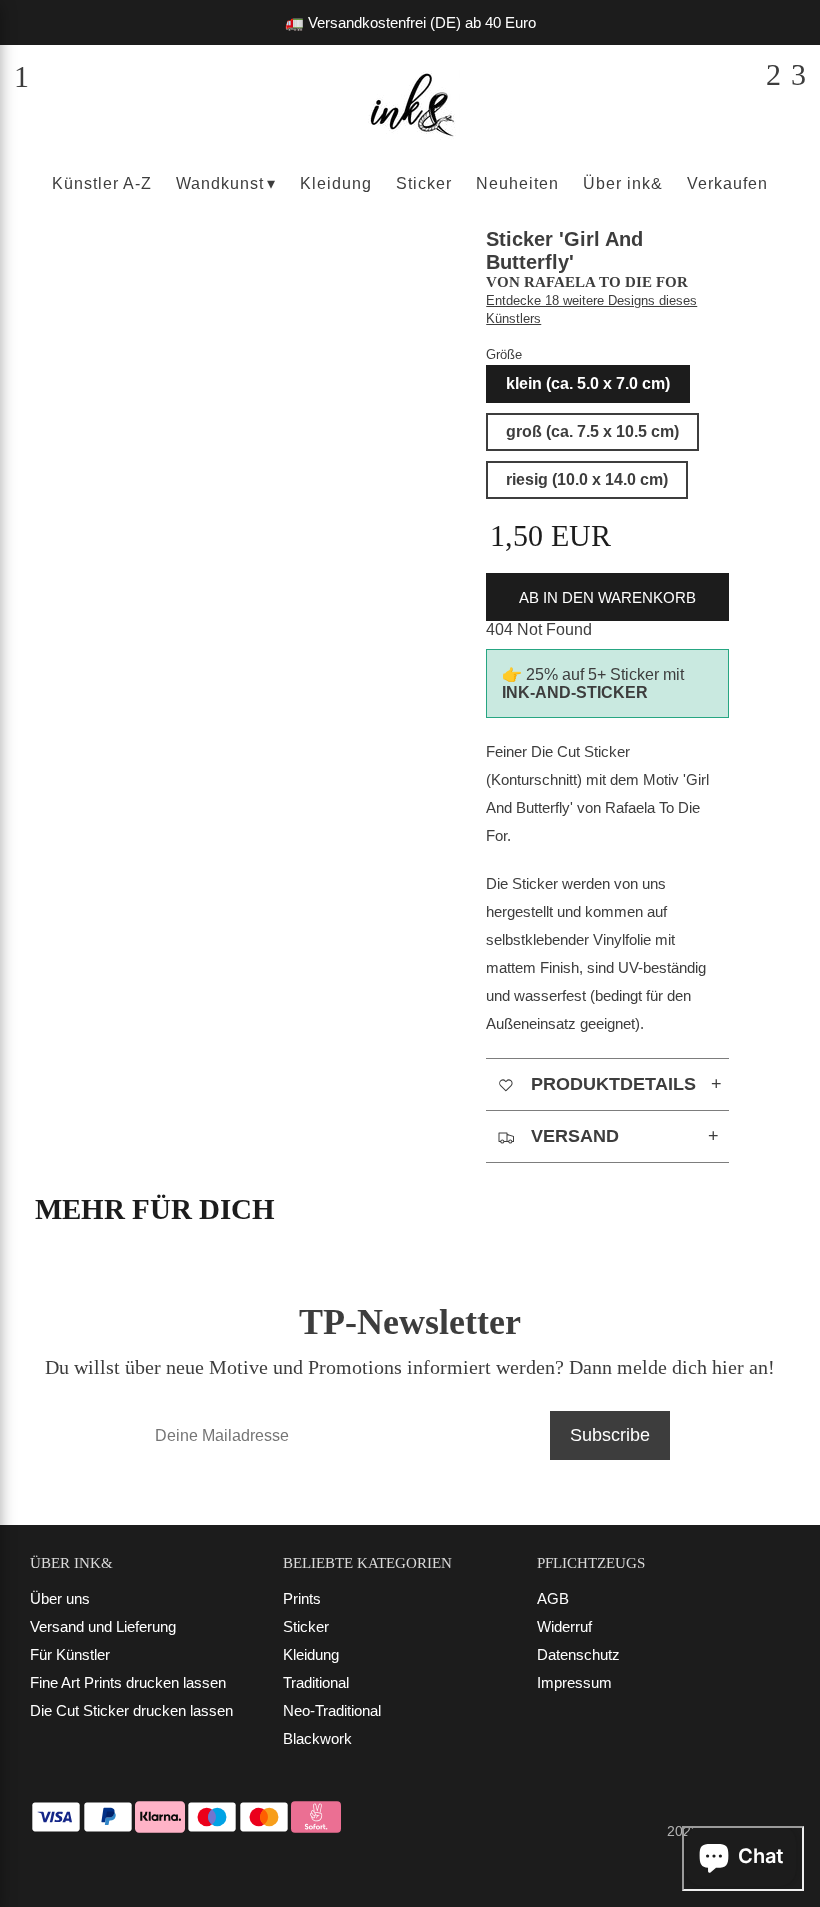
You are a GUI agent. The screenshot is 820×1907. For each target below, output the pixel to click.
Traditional (316, 1682)
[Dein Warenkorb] (798, 75)
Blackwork (317, 1738)
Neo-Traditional (332, 1710)
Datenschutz (578, 1654)
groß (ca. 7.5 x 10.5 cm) (592, 431)
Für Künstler (70, 1654)
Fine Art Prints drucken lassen (128, 1682)
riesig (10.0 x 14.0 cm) (587, 479)
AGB (553, 1598)
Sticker (306, 1626)
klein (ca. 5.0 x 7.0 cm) (588, 383)
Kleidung (311, 1654)
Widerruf (564, 1626)
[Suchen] (773, 75)
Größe (504, 354)
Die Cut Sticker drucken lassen (131, 1710)
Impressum (574, 1682)
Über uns (60, 1598)
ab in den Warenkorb (607, 597)
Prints (302, 1598)
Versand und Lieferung (103, 1626)
